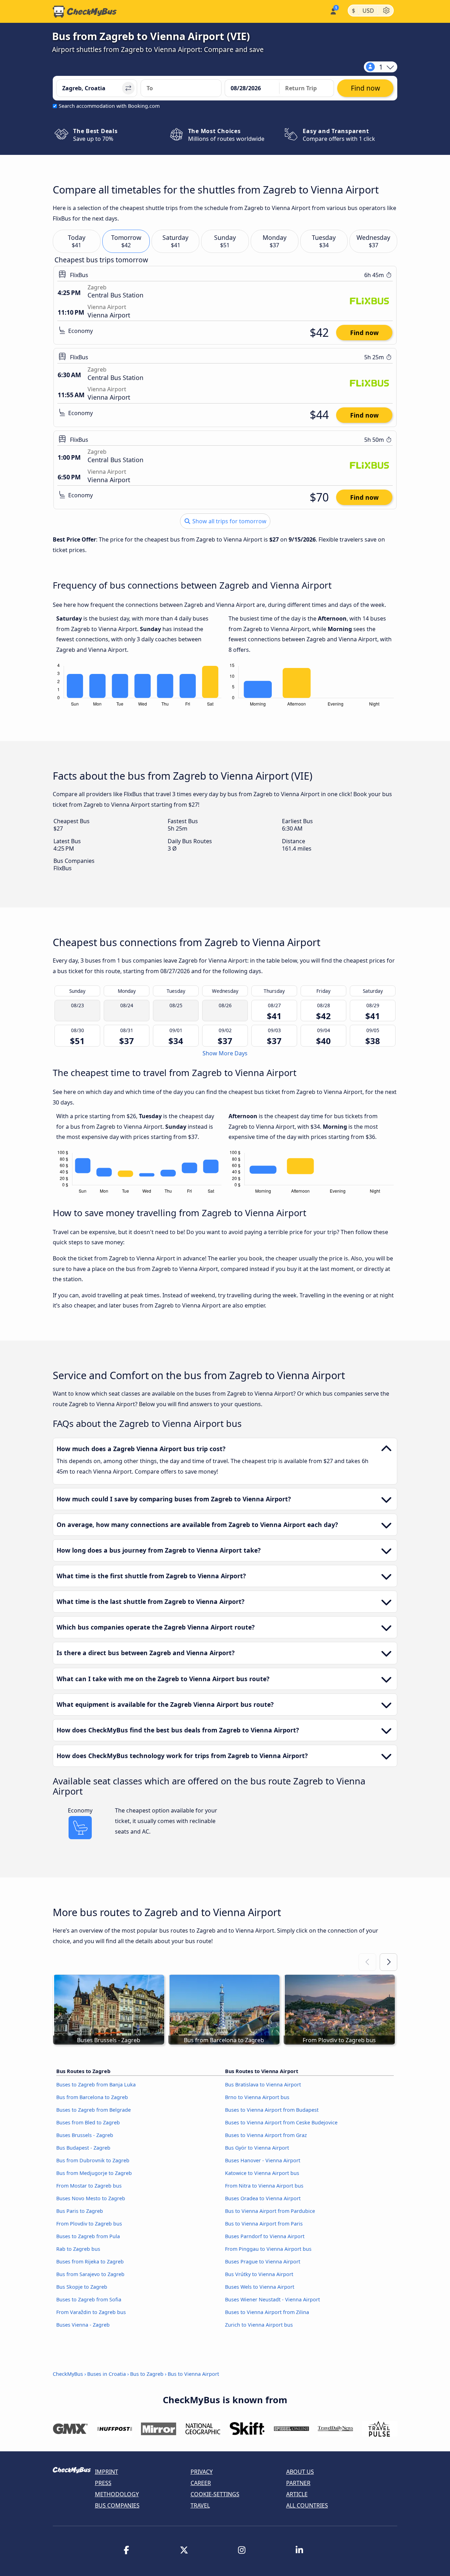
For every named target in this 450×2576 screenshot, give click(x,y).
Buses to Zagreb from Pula (88, 2236)
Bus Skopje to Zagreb (82, 2287)
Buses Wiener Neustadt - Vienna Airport (272, 2299)
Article (297, 2494)
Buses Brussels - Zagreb (85, 2135)
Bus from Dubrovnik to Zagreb (93, 2160)
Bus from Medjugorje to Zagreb (94, 2173)
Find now (364, 333)
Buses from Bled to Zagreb (88, 2122)
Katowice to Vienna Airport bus (262, 2173)
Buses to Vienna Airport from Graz (266, 2135)
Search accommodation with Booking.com (109, 106)
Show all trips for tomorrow (229, 521)
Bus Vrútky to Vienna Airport (259, 2274)
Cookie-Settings (215, 2494)
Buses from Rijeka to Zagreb (90, 2262)
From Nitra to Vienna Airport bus (264, 2186)
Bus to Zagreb (147, 2374)
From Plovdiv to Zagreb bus (89, 2224)
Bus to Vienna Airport (193, 2374)
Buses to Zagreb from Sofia (89, 2299)
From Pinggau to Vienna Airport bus (268, 2249)
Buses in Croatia (107, 2374)
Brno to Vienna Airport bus (257, 2097)
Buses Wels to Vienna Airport (260, 2287)
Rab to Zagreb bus (78, 2249)
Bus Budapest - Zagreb (83, 2148)
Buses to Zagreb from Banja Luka (96, 2085)
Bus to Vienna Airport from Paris (264, 2224)
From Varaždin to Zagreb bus (91, 2312)
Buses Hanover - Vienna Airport (263, 2160)
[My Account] (333, 11)
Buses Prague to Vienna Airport (263, 2262)
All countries (307, 2505)
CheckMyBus (68, 2374)
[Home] (85, 12)
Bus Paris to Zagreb (80, 2211)
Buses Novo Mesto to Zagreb (91, 2198)
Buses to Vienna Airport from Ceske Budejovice (281, 2122)
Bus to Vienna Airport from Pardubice (270, 2211)
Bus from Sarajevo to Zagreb (90, 2274)
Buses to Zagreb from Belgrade (94, 2110)
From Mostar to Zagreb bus (89, 2186)
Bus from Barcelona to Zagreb (92, 2097)
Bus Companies (117, 2505)
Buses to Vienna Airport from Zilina (267, 2312)
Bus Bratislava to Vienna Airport (263, 2085)
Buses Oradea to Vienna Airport (263, 2198)
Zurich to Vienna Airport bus (259, 2325)
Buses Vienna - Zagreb (83, 2325)
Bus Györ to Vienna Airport (257, 2148)
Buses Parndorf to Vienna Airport (265, 2236)
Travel (200, 2505)
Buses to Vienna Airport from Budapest (272, 2110)
